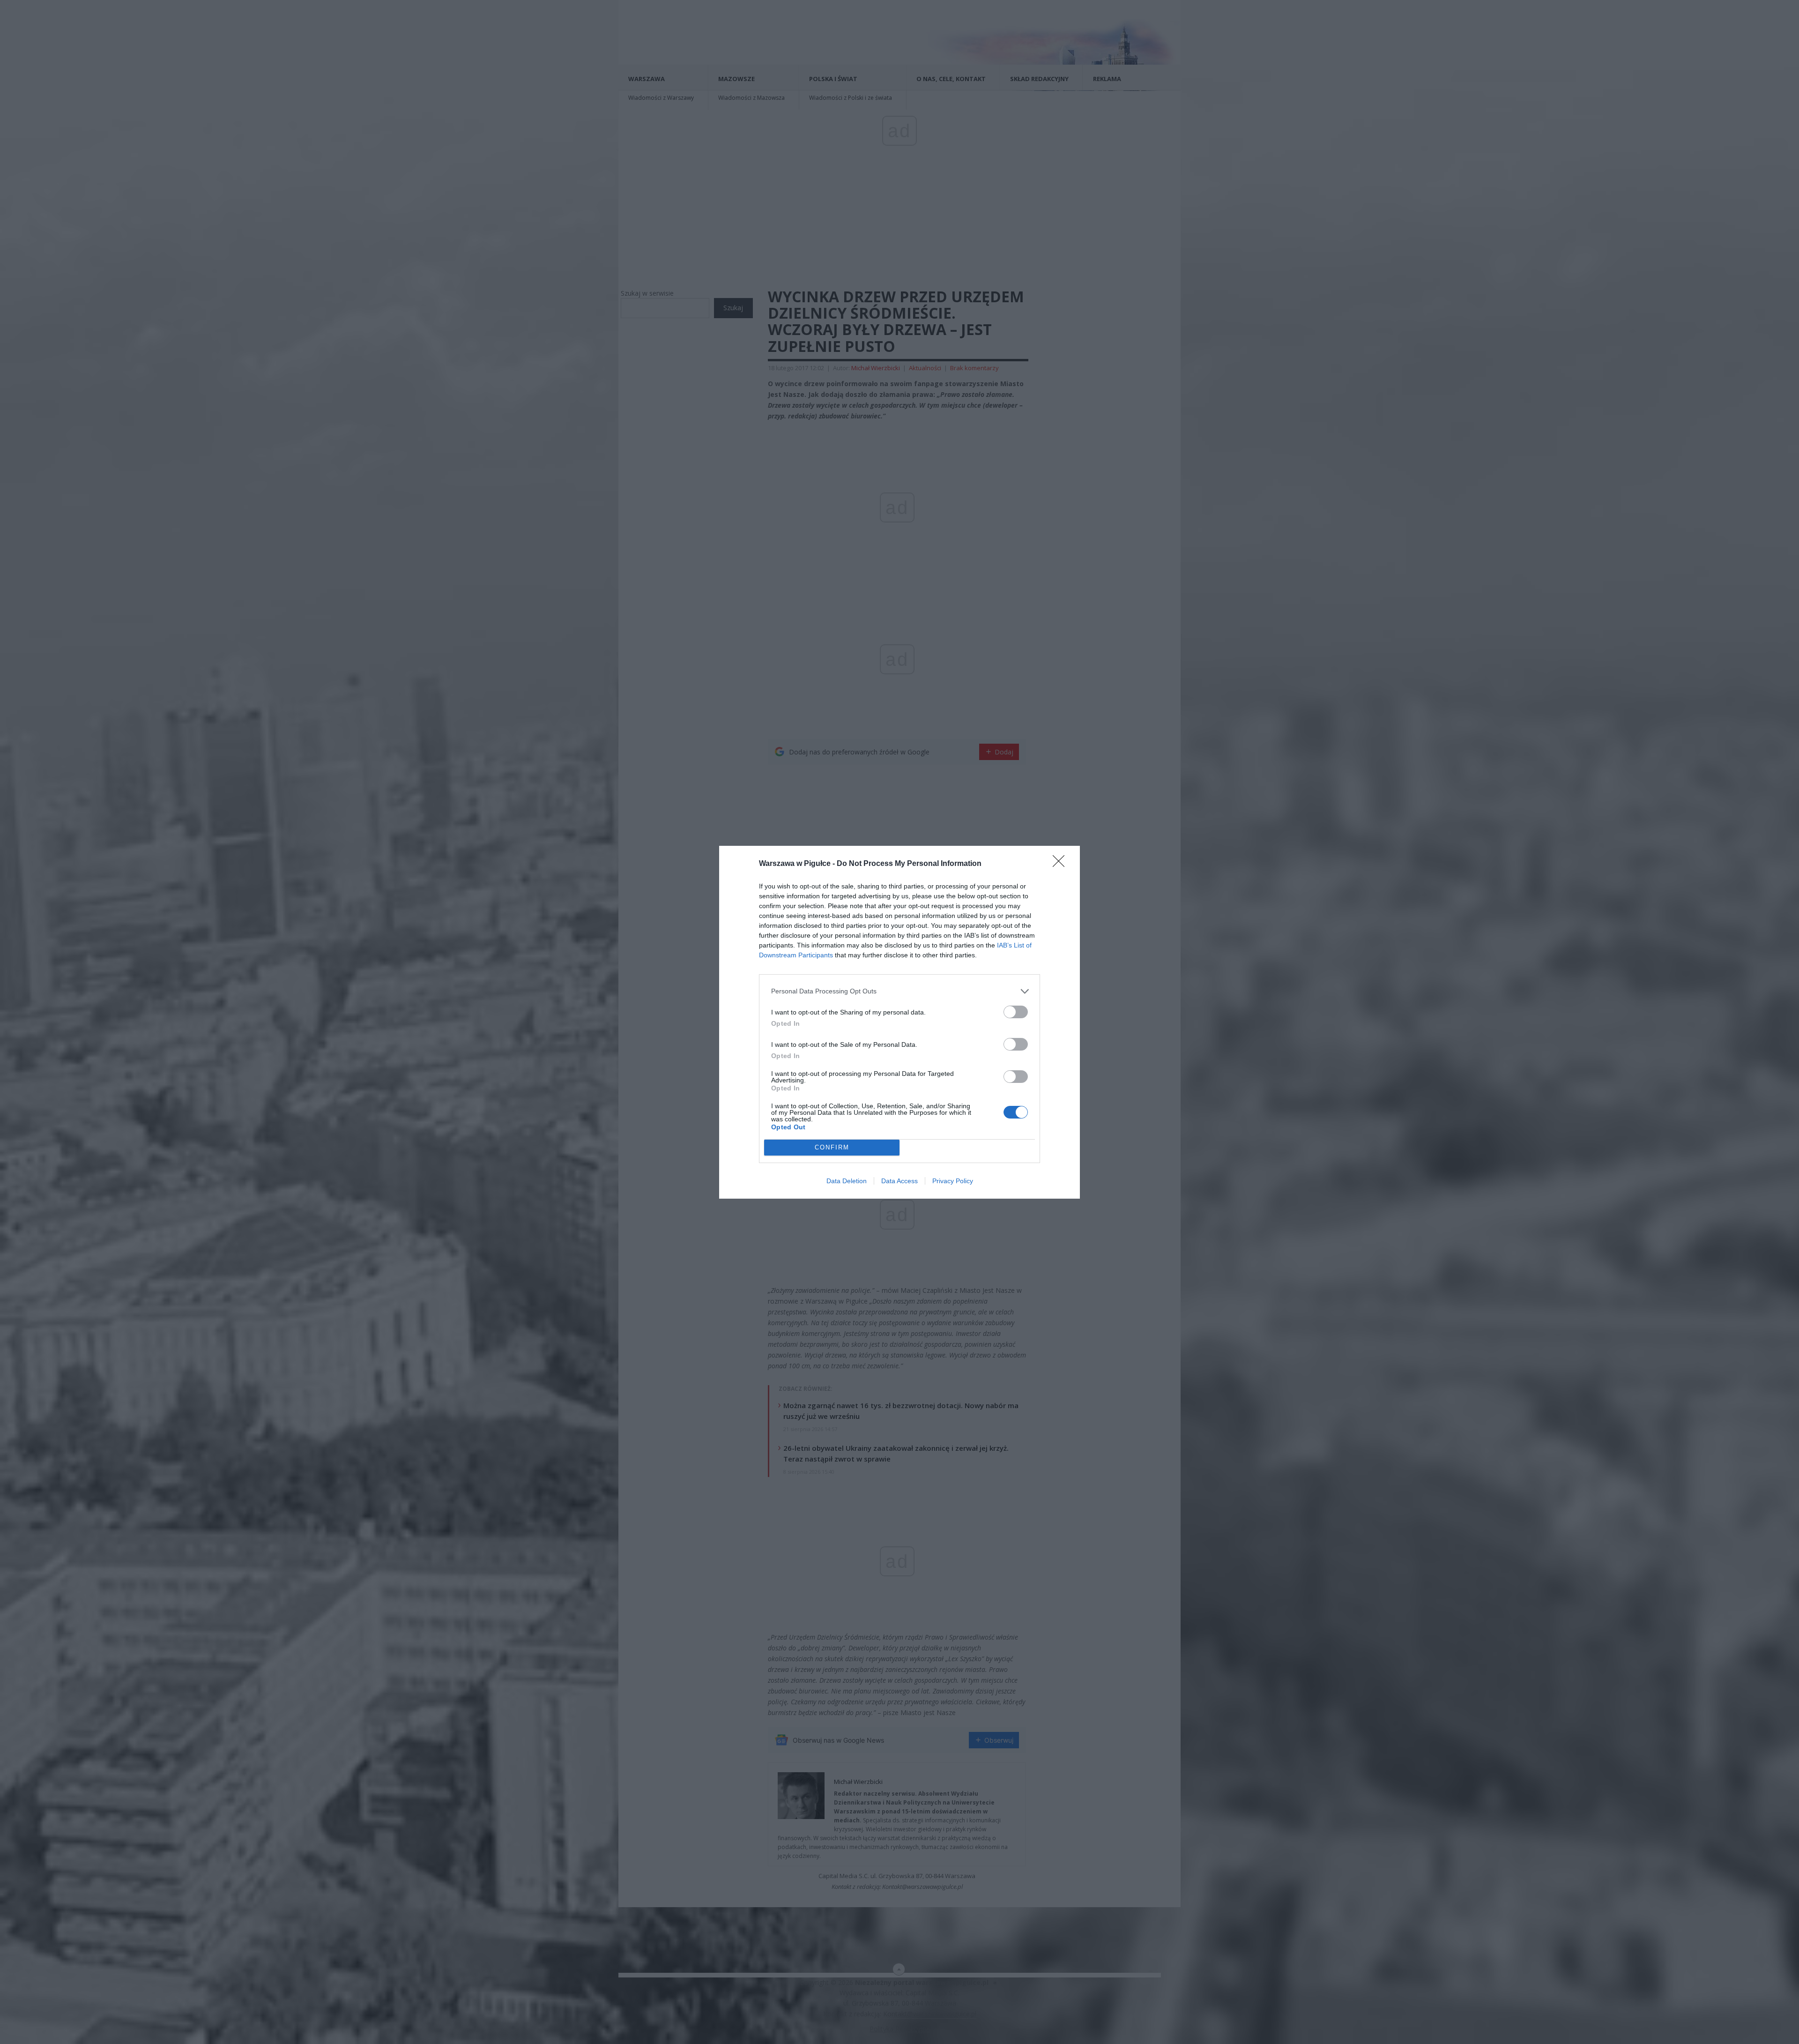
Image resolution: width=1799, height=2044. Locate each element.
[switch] (1016, 1012)
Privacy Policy (953, 1181)
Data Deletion (847, 1181)
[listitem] (899, 991)
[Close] (1062, 864)
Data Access (899, 1181)
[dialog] (899, 1022)
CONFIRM (832, 1147)
